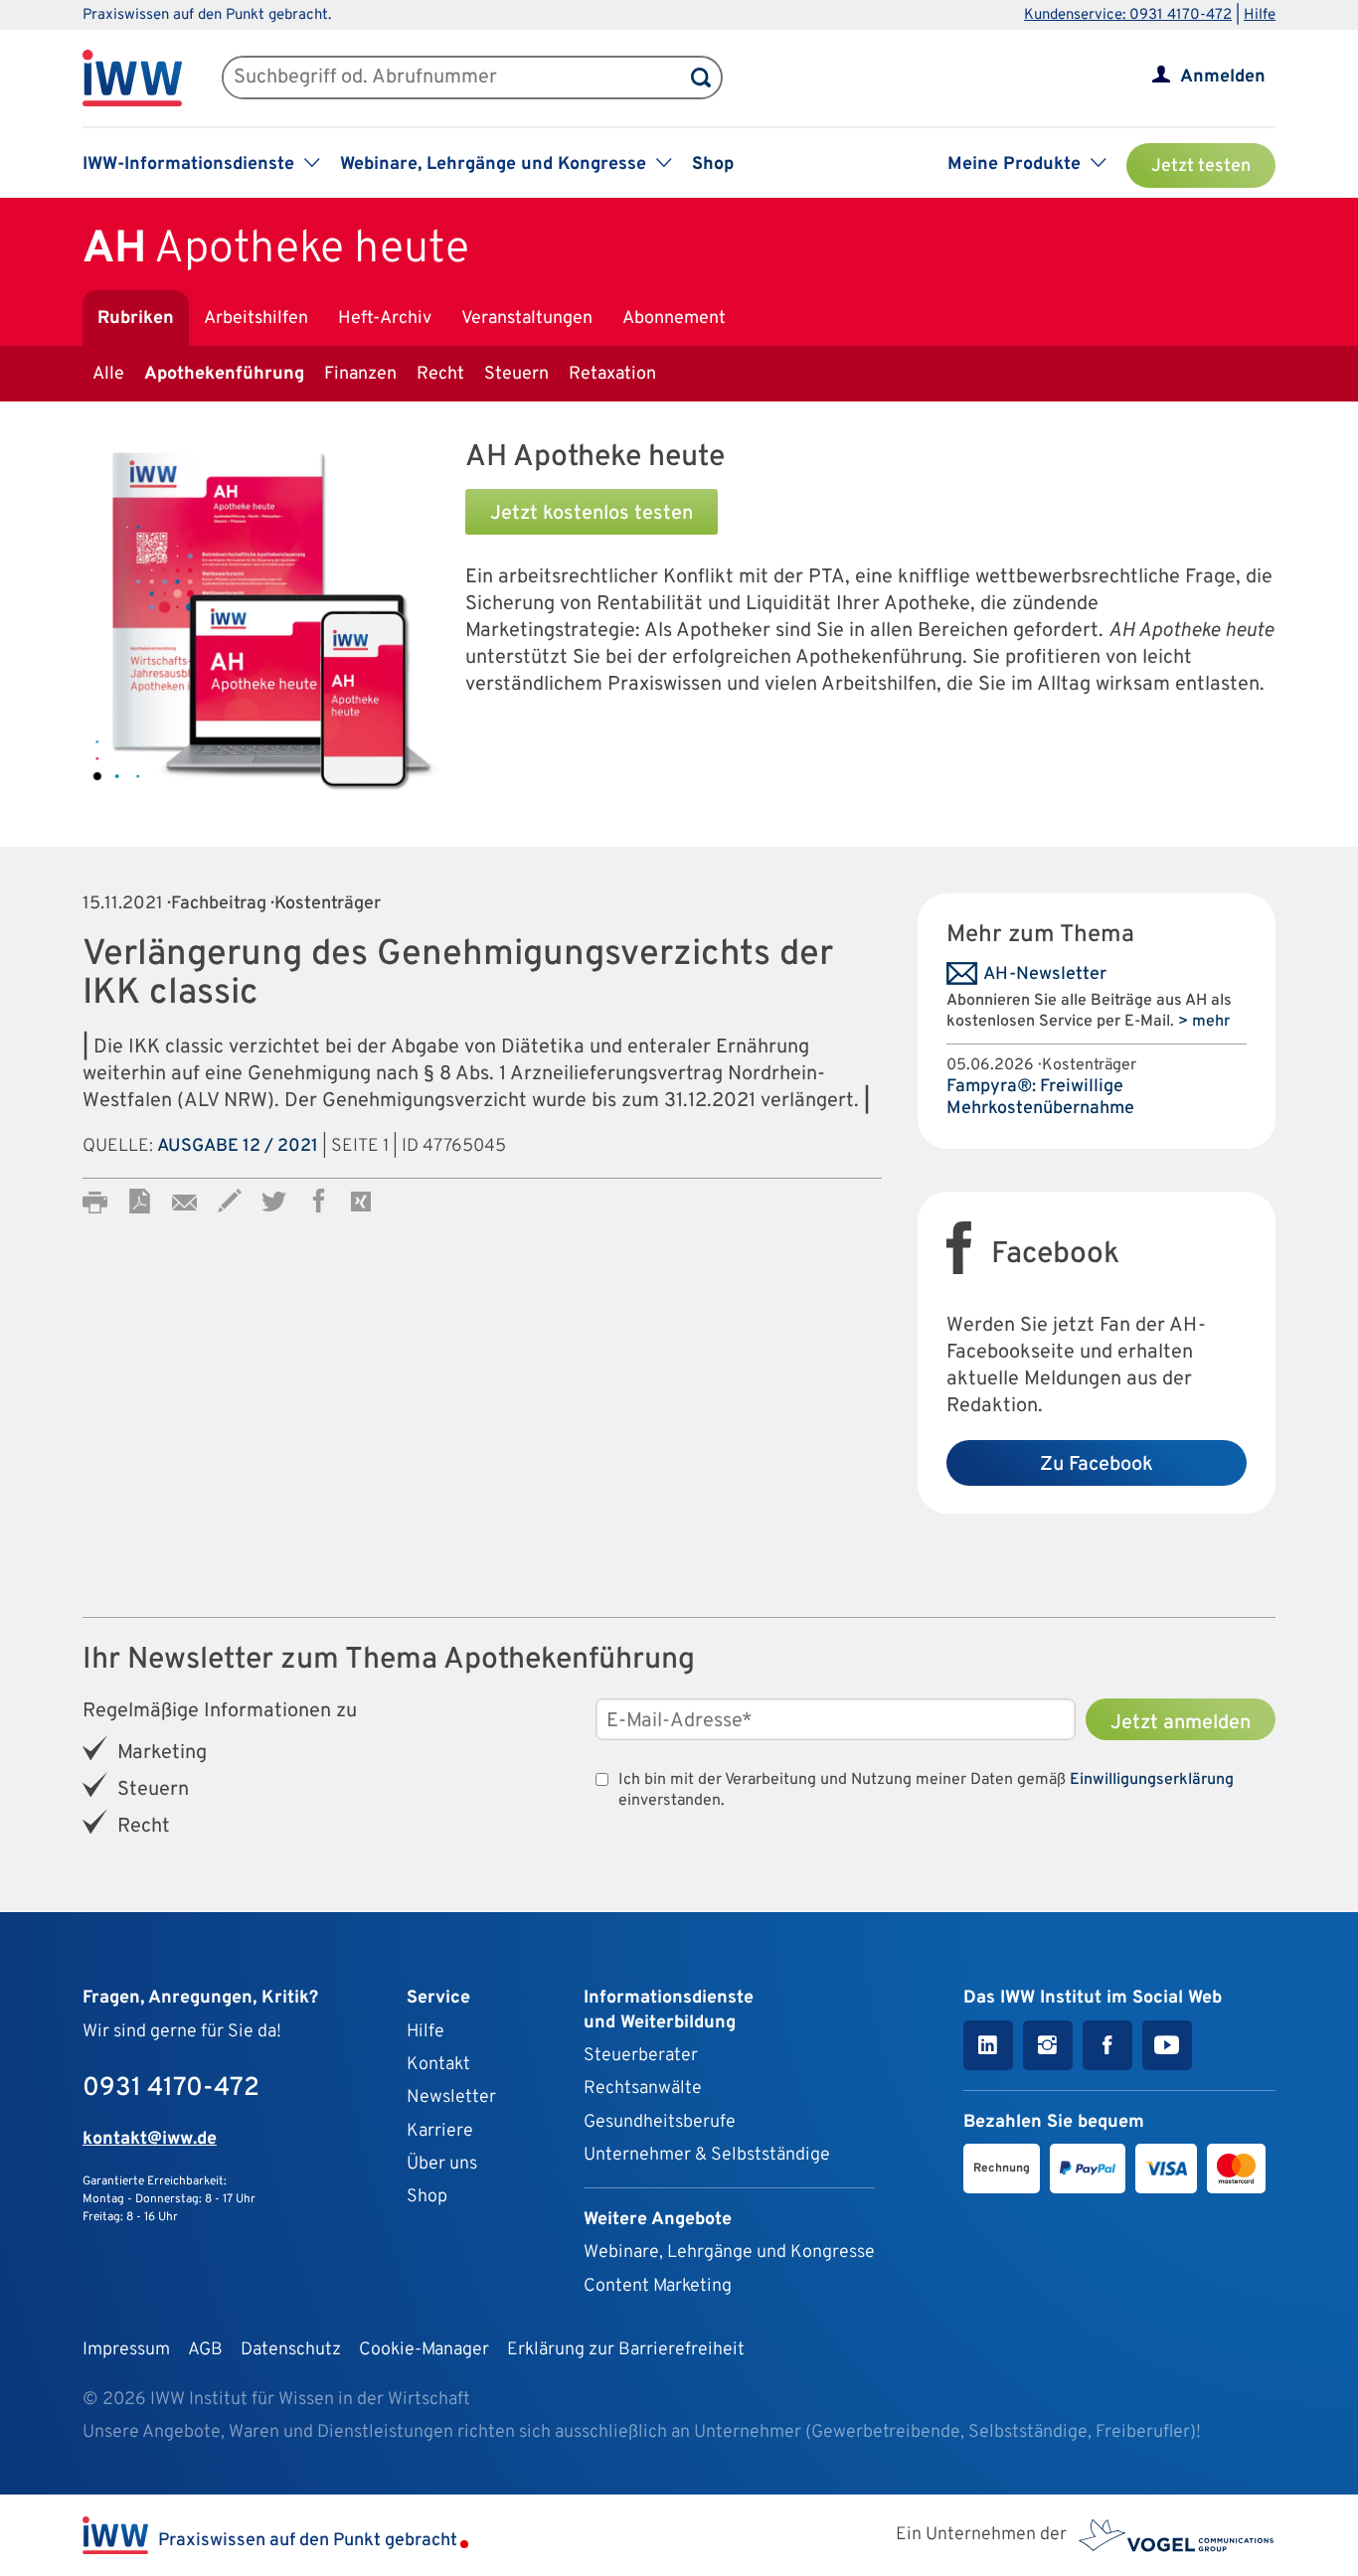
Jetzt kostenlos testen (592, 514)
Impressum (126, 2350)
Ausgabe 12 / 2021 (238, 1146)
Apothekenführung (224, 374)
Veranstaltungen (527, 319)
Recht (440, 374)
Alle (108, 374)
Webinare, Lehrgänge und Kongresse (729, 2253)
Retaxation (612, 374)
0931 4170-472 (171, 2089)
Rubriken (136, 319)
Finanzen (360, 374)
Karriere (440, 2131)
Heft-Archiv (385, 319)
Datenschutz (291, 2350)
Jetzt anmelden (1181, 1723)
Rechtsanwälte (643, 2089)
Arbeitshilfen (256, 319)
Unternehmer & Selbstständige (707, 2155)
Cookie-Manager (424, 2350)
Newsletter (451, 2097)
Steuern (516, 374)
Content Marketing (658, 2286)
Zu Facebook (1097, 1465)
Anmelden (1223, 77)
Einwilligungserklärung (1152, 1780)
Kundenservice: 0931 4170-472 (1128, 15)
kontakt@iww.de (150, 2139)
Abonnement (674, 319)
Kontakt (438, 2065)
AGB (205, 2350)
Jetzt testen (1201, 166)
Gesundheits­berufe (660, 2122)
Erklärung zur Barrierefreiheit (626, 2350)
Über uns (442, 2164)
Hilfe (1260, 15)
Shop (713, 164)
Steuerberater (641, 2056)
